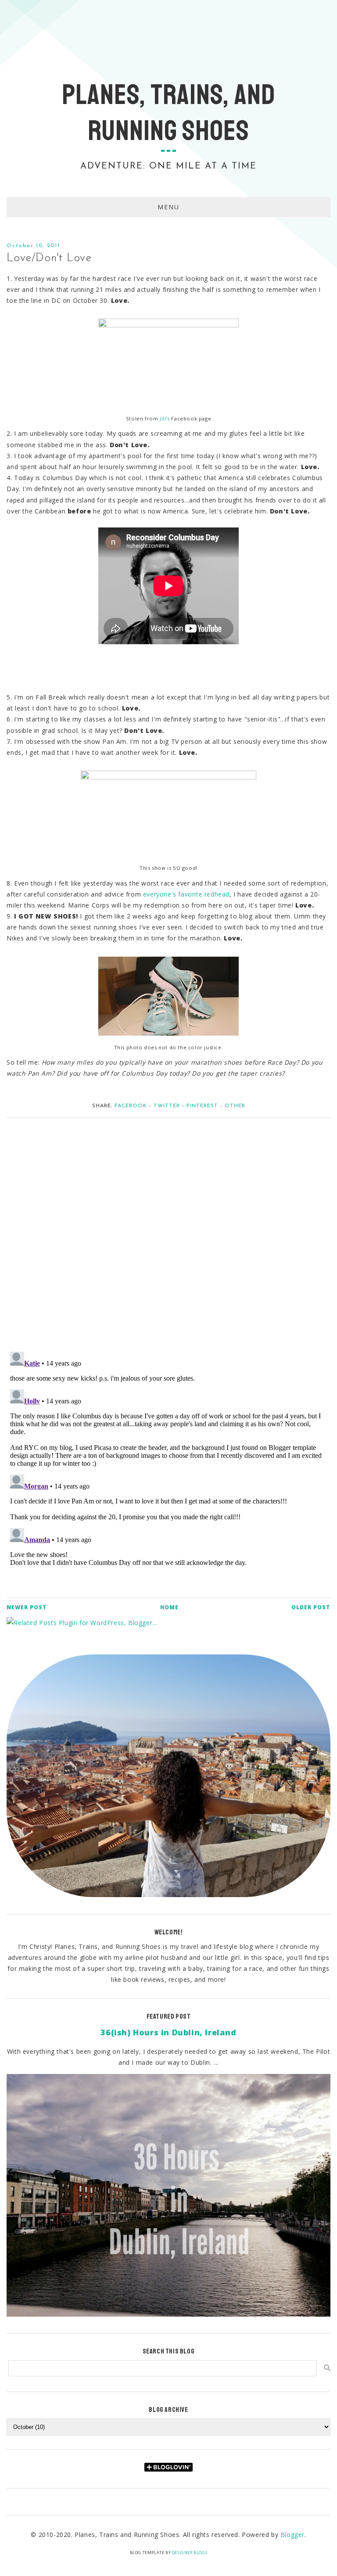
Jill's (165, 418)
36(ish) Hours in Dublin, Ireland (168, 2032)
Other (235, 1106)
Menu (168, 207)
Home (169, 1607)
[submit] (327, 2368)
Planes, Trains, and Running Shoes (168, 113)
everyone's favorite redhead (186, 894)
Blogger (292, 2535)
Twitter (167, 1106)
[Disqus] (168, 1230)
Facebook (131, 1106)
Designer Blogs (190, 2553)
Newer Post (27, 1607)
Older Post (311, 1607)
